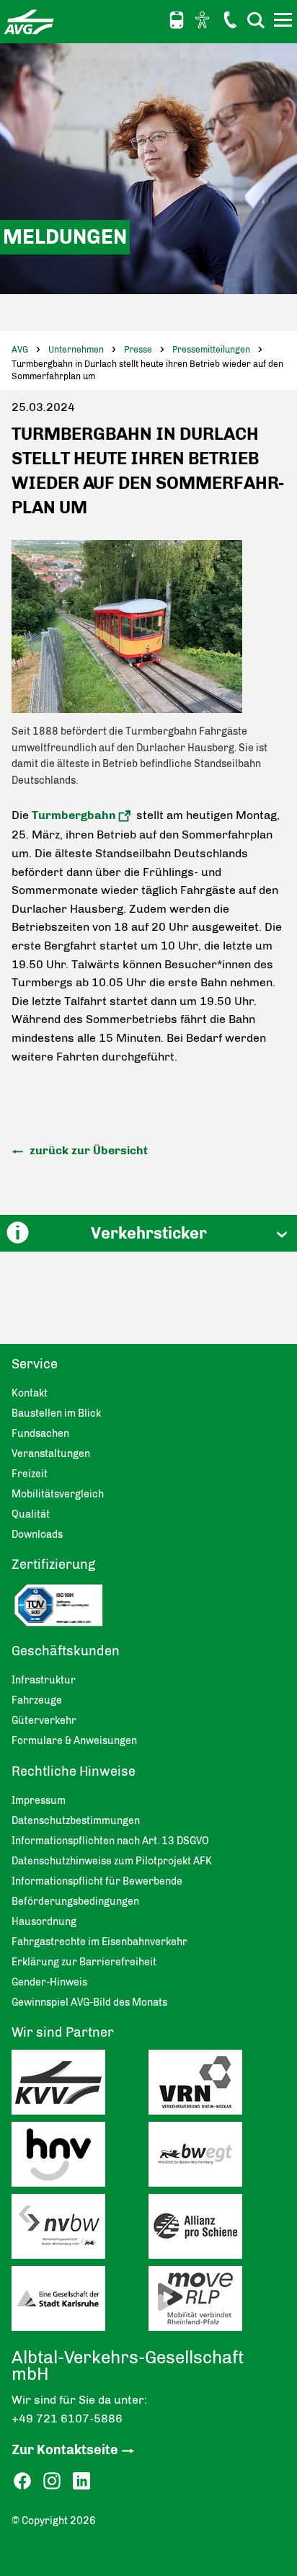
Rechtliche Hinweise (74, 1771)
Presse (138, 350)
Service (35, 1364)
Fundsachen (40, 1434)
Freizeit (30, 1474)
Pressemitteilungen (211, 350)
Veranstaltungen (51, 1454)
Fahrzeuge (37, 1700)
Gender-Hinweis (49, 1982)
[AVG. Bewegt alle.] (29, 22)
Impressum (39, 1801)
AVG (20, 350)
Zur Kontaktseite (65, 2450)
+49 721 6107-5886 (67, 2418)
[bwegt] (217, 2158)
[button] (148, 1233)
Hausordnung (44, 1922)
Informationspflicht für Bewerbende (97, 1881)
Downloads (37, 1535)
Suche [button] (256, 20)
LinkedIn (81, 2481)
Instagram (52, 2481)
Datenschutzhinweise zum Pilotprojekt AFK (112, 1861)
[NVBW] (80, 2230)
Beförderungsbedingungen (75, 1902)
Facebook (22, 2481)
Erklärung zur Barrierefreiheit (84, 1962)
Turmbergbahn (74, 815)
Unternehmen (76, 350)
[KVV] (80, 2086)
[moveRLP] (217, 2302)
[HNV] (80, 2158)
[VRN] (217, 2086)
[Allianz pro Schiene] (217, 2230)
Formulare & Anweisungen (74, 1741)
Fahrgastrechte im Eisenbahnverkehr (99, 1942)
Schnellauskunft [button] (177, 20)
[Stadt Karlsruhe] (80, 2302)
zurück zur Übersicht (87, 1150)
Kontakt (230, 19)
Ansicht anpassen (204, 19)
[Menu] (285, 22)
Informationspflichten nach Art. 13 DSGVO (110, 1841)
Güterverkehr (44, 1721)
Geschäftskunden (66, 1651)
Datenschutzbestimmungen (76, 1821)
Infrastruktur (44, 1680)
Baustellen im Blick (56, 1413)
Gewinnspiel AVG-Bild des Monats (89, 2002)
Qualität (31, 1514)
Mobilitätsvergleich (58, 1494)
